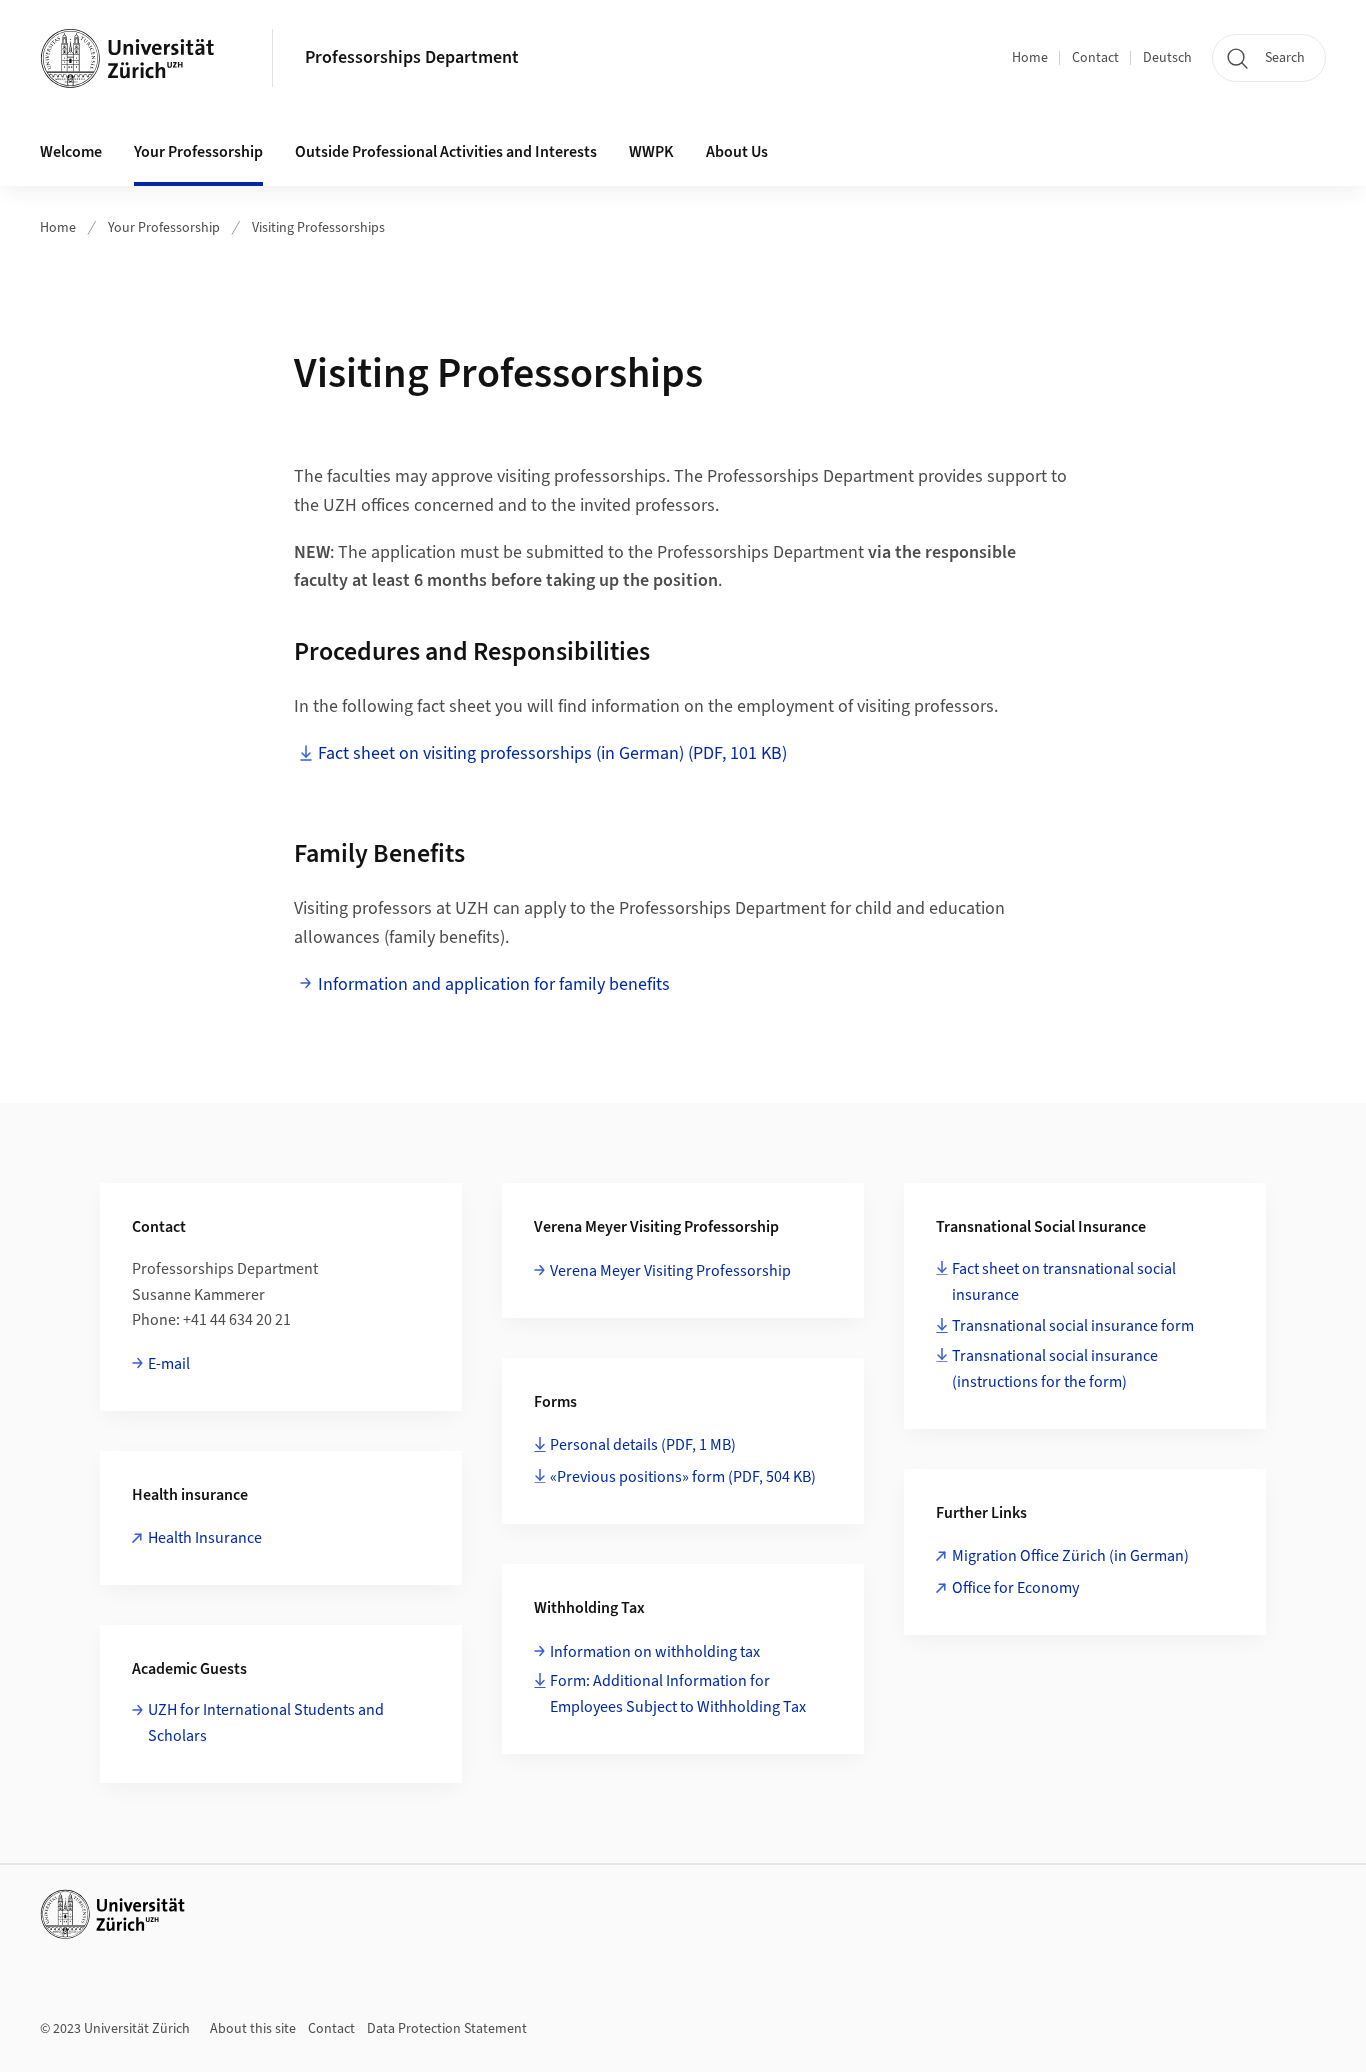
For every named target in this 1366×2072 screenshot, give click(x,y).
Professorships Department (412, 57)
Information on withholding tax (655, 1652)
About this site (253, 2029)
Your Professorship (164, 228)
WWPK (651, 152)
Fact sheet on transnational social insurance (1064, 1282)
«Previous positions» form (683, 1477)
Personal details (643, 1445)
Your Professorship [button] (198, 152)
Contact (1095, 58)
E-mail (169, 1364)
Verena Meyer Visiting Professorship (670, 1271)
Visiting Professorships (318, 228)
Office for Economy (1015, 1588)
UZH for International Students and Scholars (266, 1723)
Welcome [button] (71, 152)
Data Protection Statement (447, 2029)
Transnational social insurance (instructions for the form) (1055, 1369)
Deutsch (1167, 58)
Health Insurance (205, 1538)
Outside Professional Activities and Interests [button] (446, 152)
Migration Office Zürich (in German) (1070, 1556)
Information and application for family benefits (494, 984)
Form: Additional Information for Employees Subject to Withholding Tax (678, 1694)
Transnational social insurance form (1073, 1326)
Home (1030, 58)
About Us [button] (737, 152)
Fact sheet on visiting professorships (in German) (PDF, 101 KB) (552, 753)
